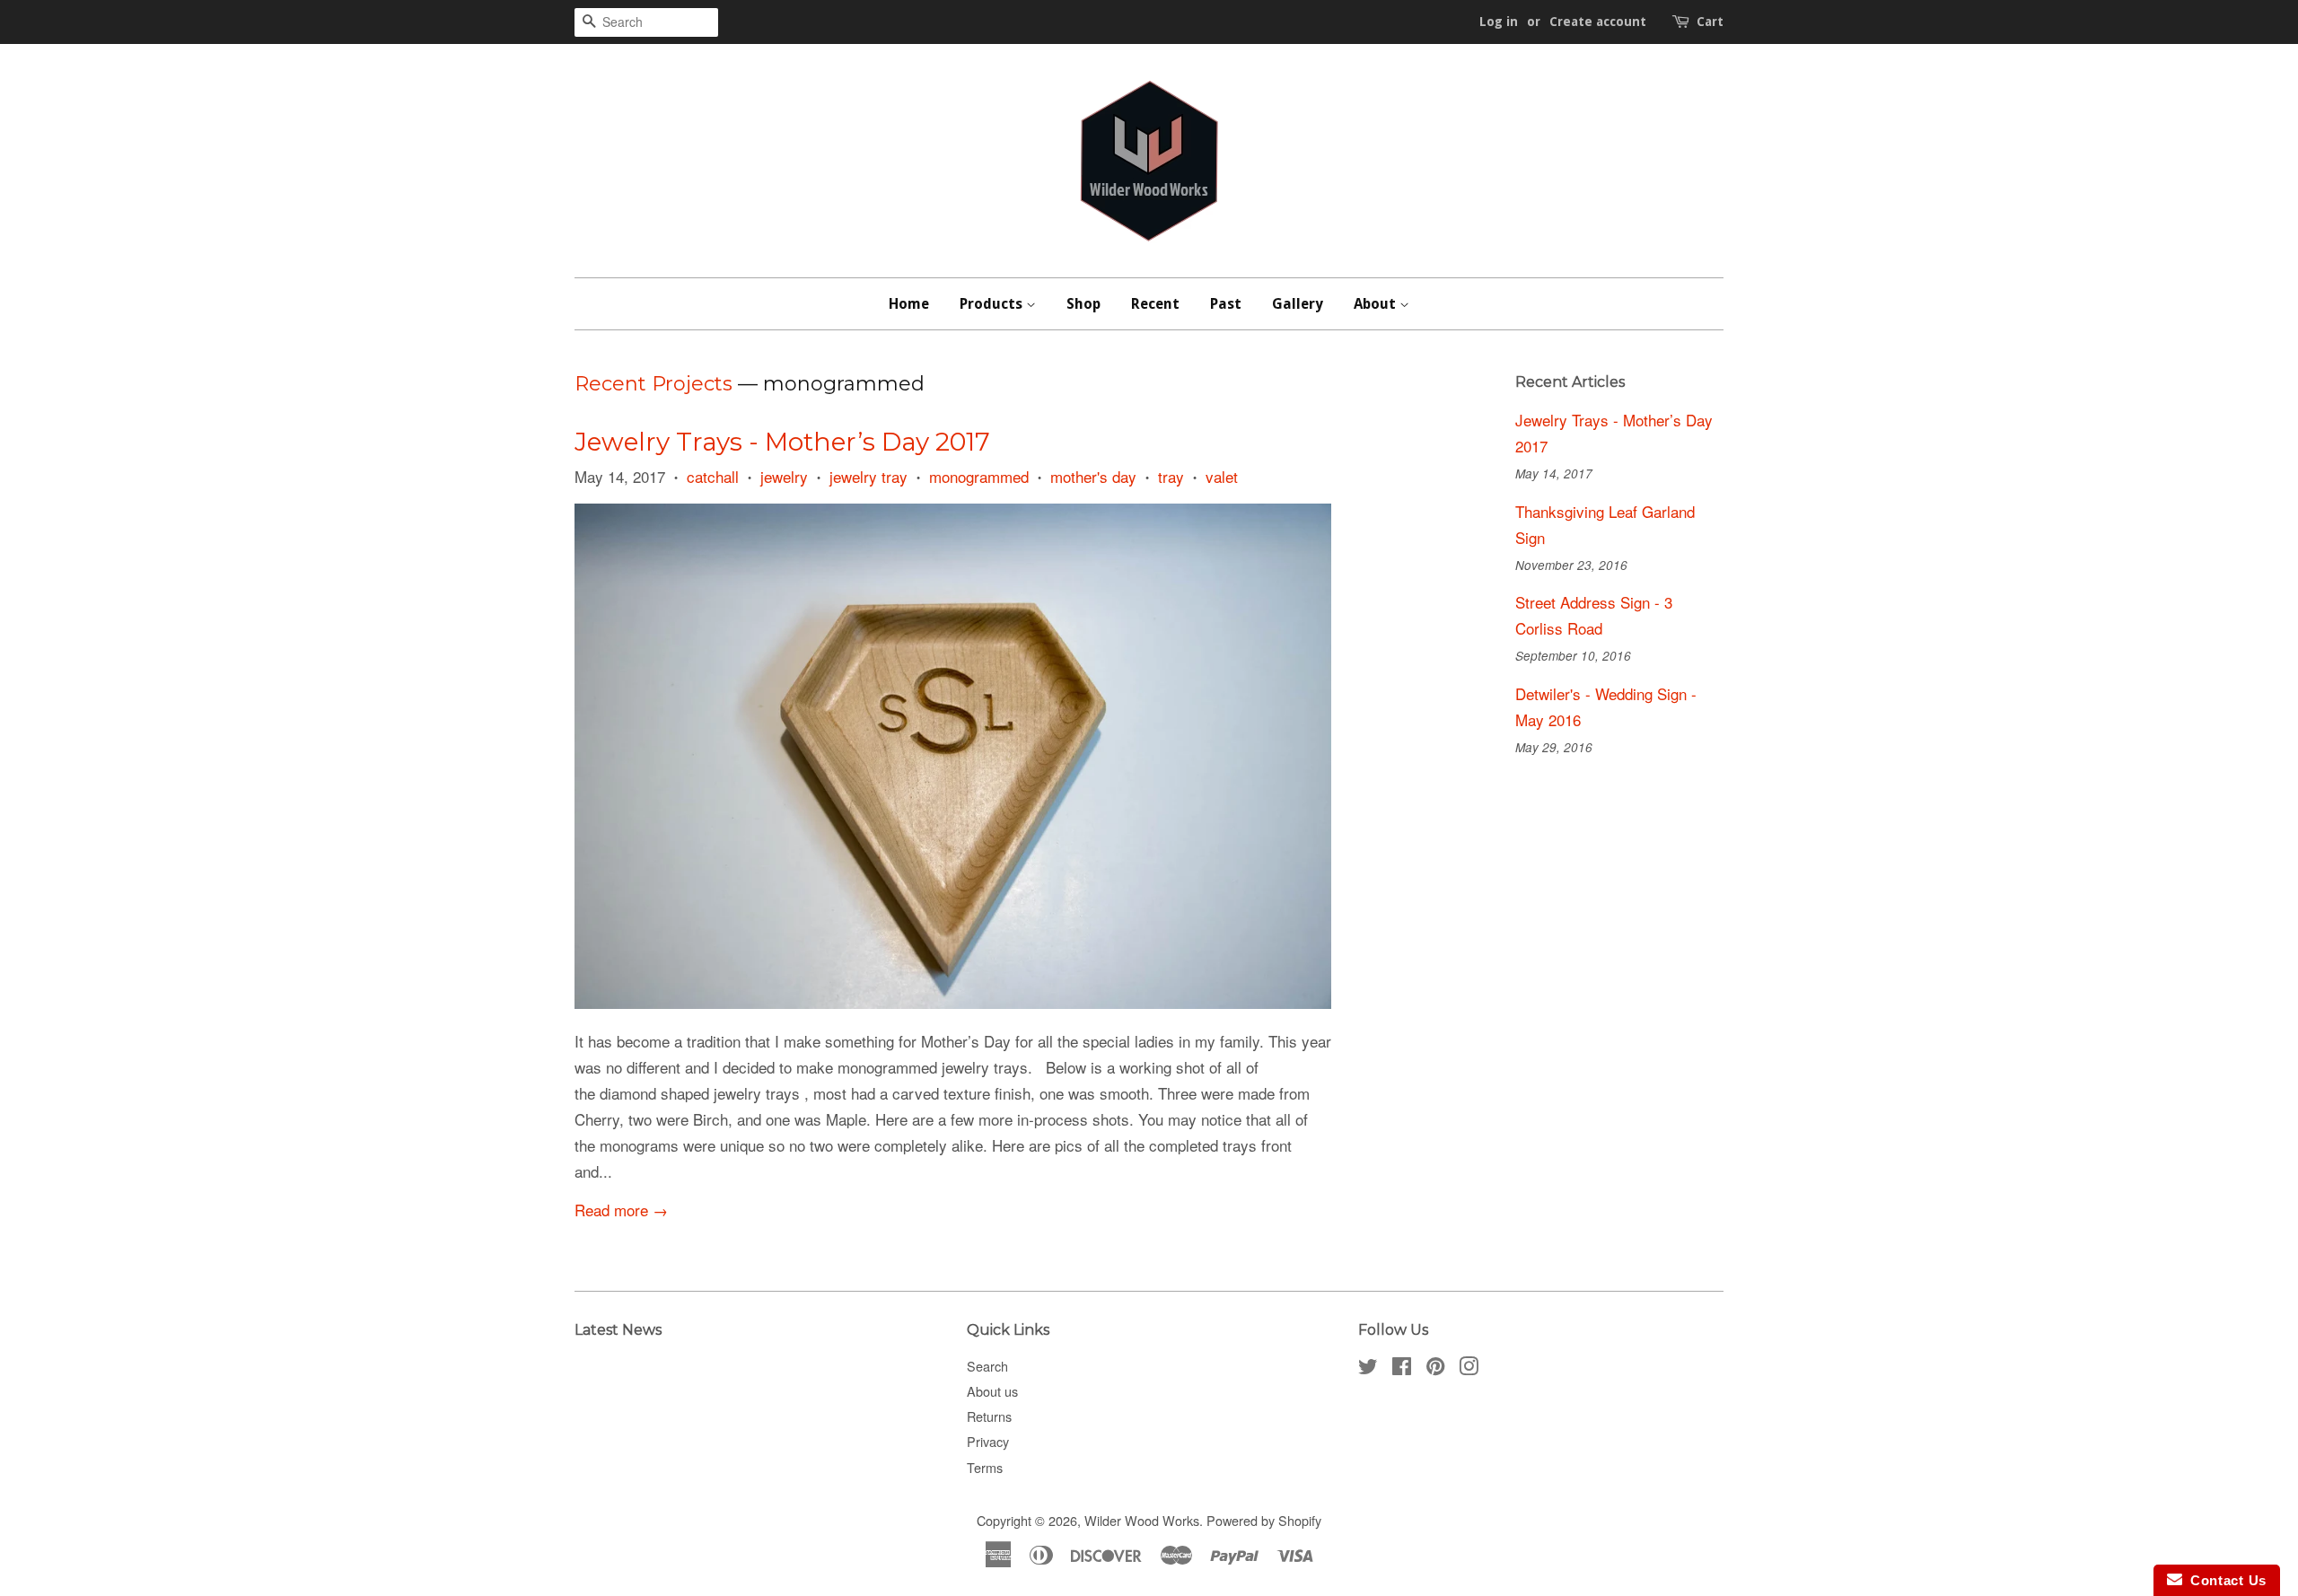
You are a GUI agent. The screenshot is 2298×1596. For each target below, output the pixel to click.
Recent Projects (653, 384)
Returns (989, 1416)
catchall (713, 476)
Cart (1710, 22)
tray (1171, 476)
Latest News (618, 1330)
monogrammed (979, 476)
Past (1226, 304)
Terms (985, 1467)
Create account (1598, 22)
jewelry (784, 476)
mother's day (1093, 476)
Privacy (988, 1441)
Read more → (621, 1210)
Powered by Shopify (1264, 1520)
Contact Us (2224, 1580)
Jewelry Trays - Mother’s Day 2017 (782, 442)
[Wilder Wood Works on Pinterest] (1435, 1368)
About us (992, 1391)
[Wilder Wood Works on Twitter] (1368, 1368)
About (1377, 304)
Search (987, 1366)
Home (909, 304)
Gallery (1298, 304)
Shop (1083, 304)
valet (1222, 476)
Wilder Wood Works (1142, 1520)
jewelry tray (868, 476)
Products (993, 304)
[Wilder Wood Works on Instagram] (1469, 1368)
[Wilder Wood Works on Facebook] (1402, 1368)
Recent (1155, 304)
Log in (1499, 22)
